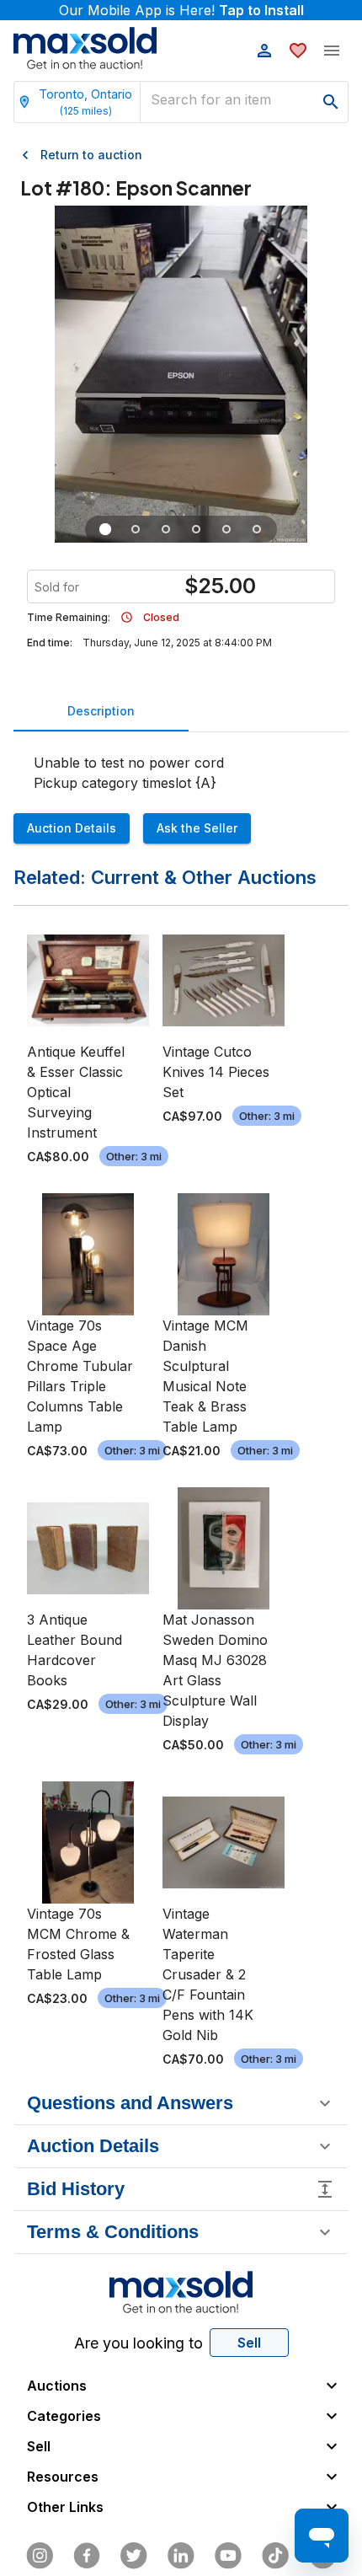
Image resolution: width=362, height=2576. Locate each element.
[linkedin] (181, 2556)
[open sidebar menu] (332, 51)
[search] (331, 102)
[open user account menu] (264, 51)
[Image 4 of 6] (196, 529)
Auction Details (72, 828)
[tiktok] (275, 2556)
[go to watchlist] (298, 51)
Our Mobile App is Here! (181, 10)
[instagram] (40, 2556)
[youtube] (228, 2556)
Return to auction (91, 155)
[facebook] (87, 2556)
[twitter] (134, 2556)
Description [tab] (101, 711)
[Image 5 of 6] (226, 529)
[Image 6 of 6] (257, 529)
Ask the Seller (197, 828)
